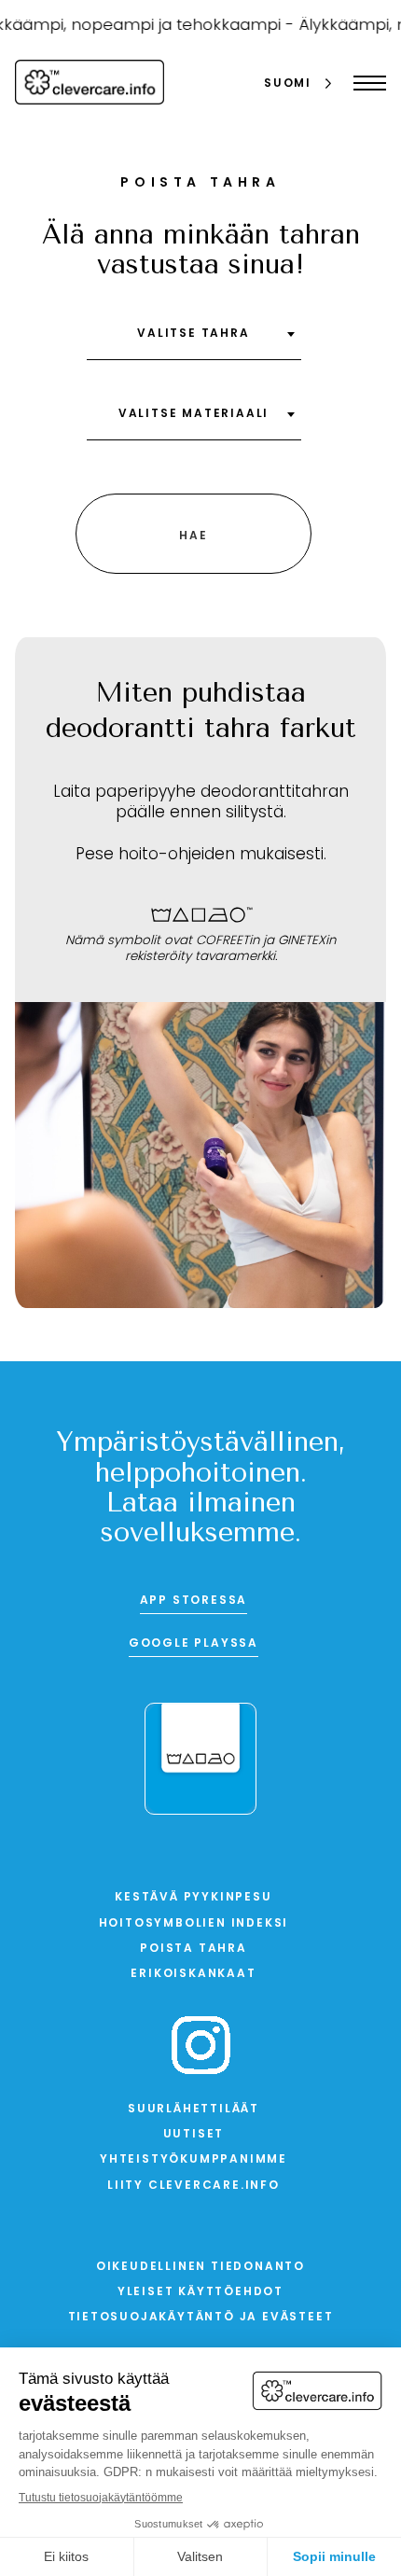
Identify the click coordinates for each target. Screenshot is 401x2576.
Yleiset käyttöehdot (200, 2292)
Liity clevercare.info (194, 2186)
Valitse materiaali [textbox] (194, 414)
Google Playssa (194, 1644)
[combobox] (194, 341)
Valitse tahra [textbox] (193, 334)
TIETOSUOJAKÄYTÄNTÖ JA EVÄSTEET (201, 2318)
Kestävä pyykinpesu (193, 1898)
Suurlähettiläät (194, 2110)
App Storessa (194, 1601)
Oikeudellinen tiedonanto (200, 2267)
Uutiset (194, 2135)
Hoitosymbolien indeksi (194, 1924)
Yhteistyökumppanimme (194, 2160)
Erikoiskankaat (193, 1974)
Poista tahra (194, 1949)
